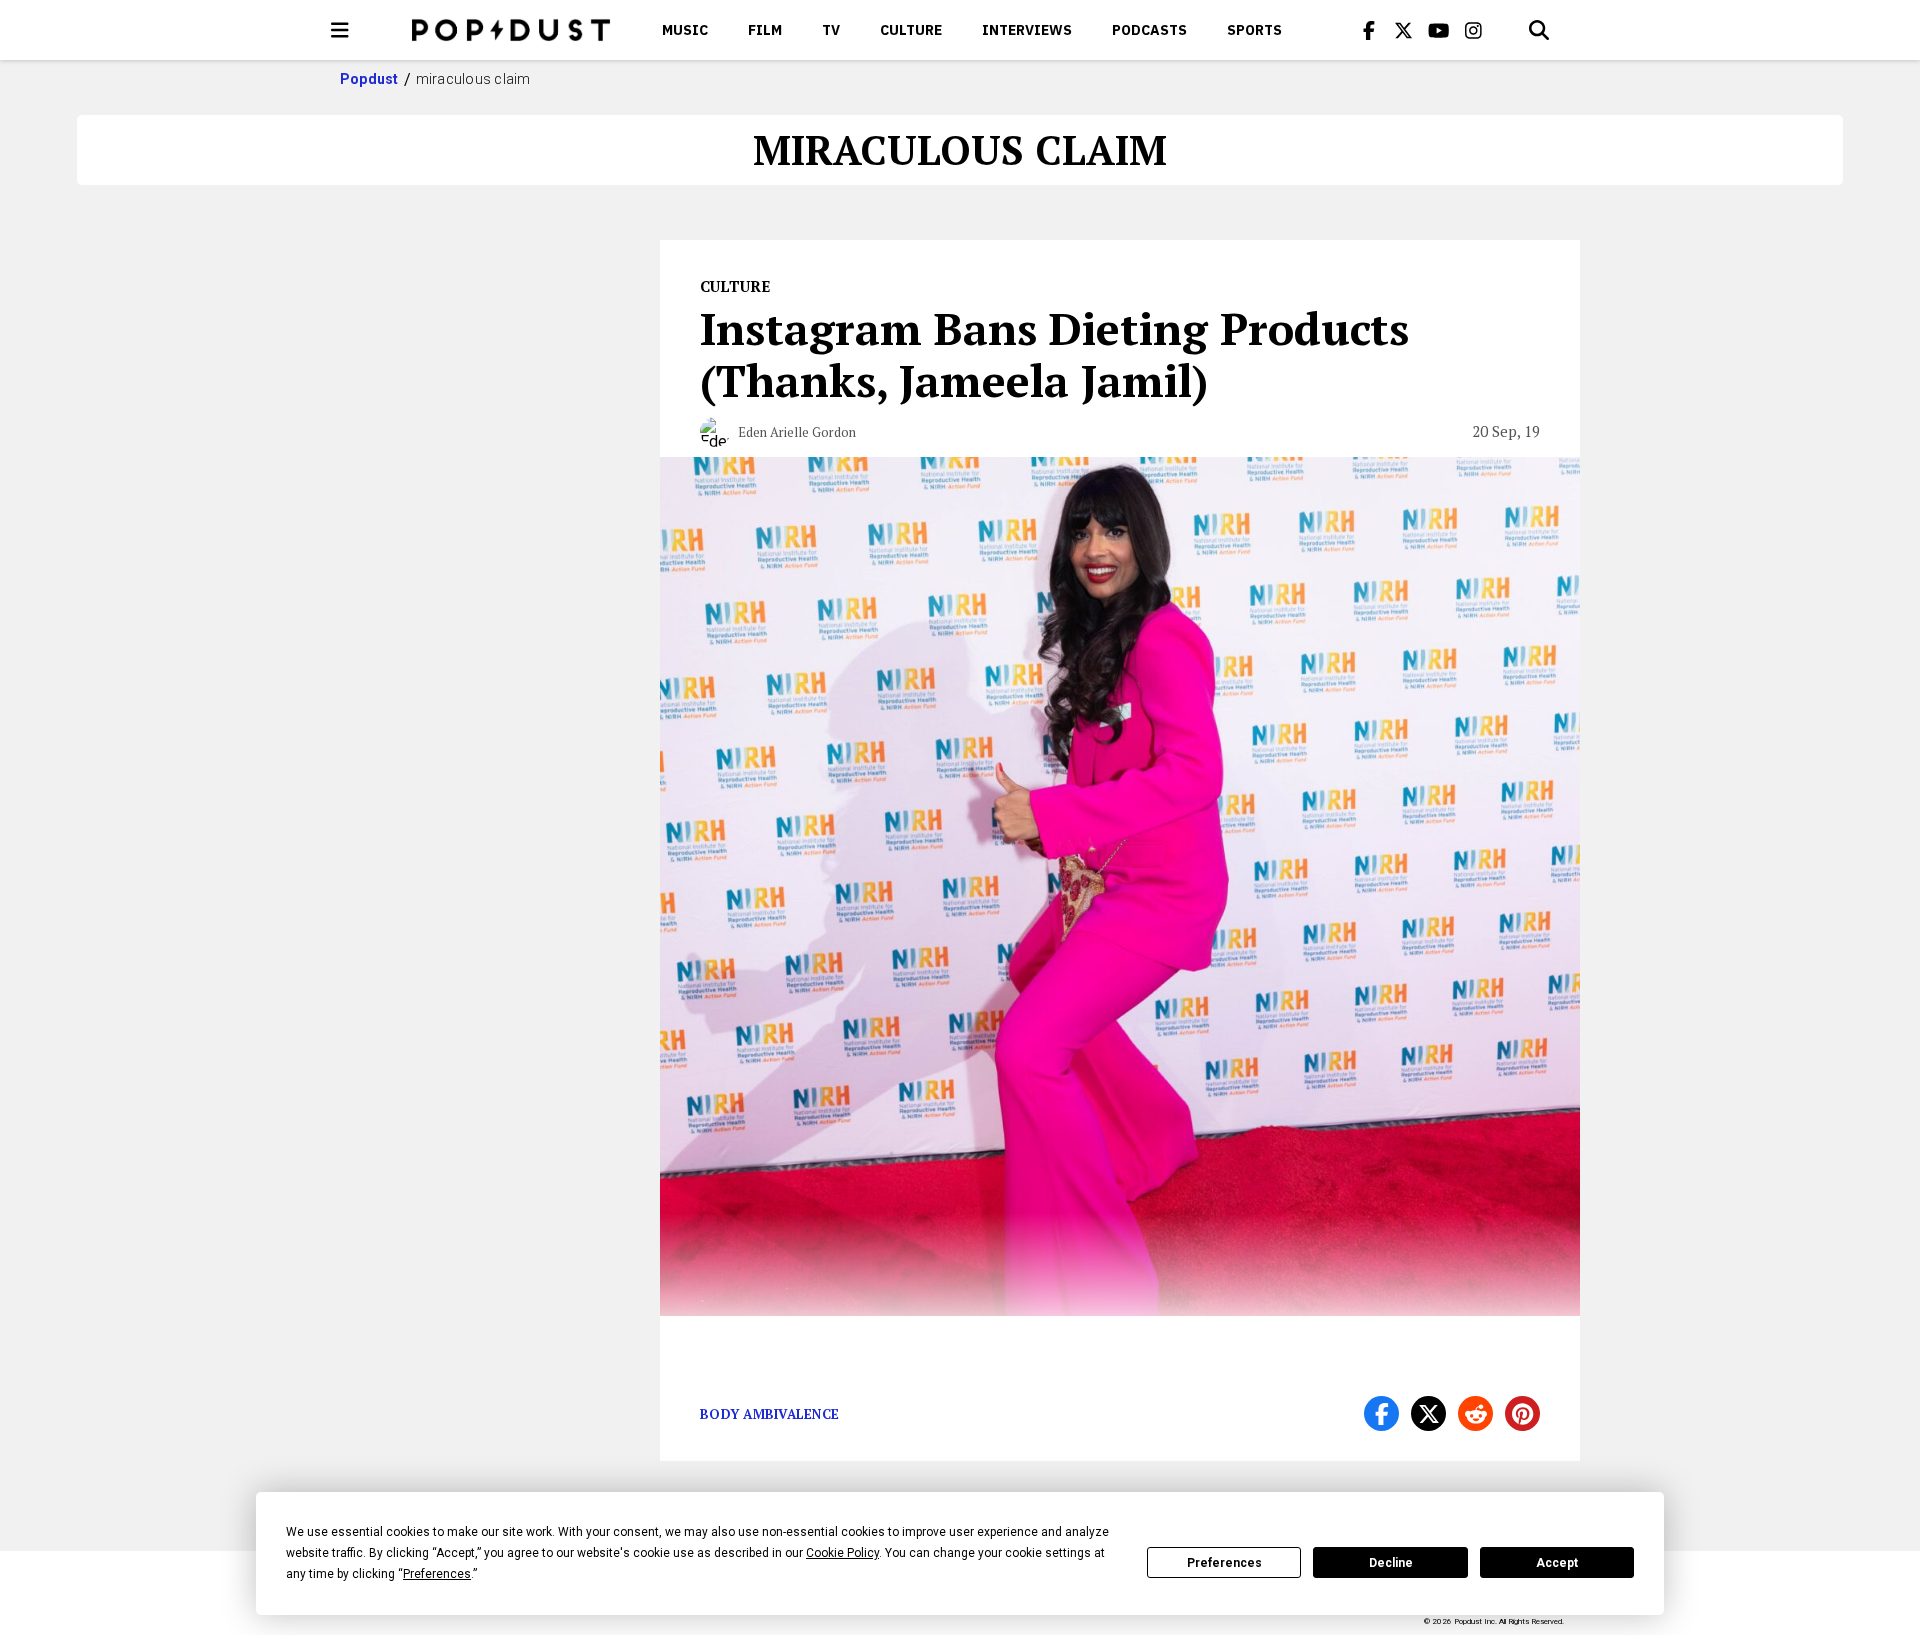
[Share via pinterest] (1522, 1413)
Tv (831, 30)
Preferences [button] (437, 1574)
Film (765, 30)
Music (685, 30)
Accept (1557, 1563)
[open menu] (340, 30)
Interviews (1027, 30)
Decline (1391, 1563)
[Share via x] (1428, 1413)
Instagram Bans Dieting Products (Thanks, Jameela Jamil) (1054, 354)
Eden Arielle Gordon (797, 432)
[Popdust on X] (1404, 30)
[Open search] (1539, 30)
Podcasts (1149, 30)
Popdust (369, 79)
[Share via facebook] (1381, 1413)
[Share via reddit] (1475, 1413)
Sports (1254, 30)
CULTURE (911, 30)
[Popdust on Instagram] (1474, 30)
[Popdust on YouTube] (1439, 30)
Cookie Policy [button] (842, 1553)
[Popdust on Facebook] (1369, 30)
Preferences (1224, 1563)
